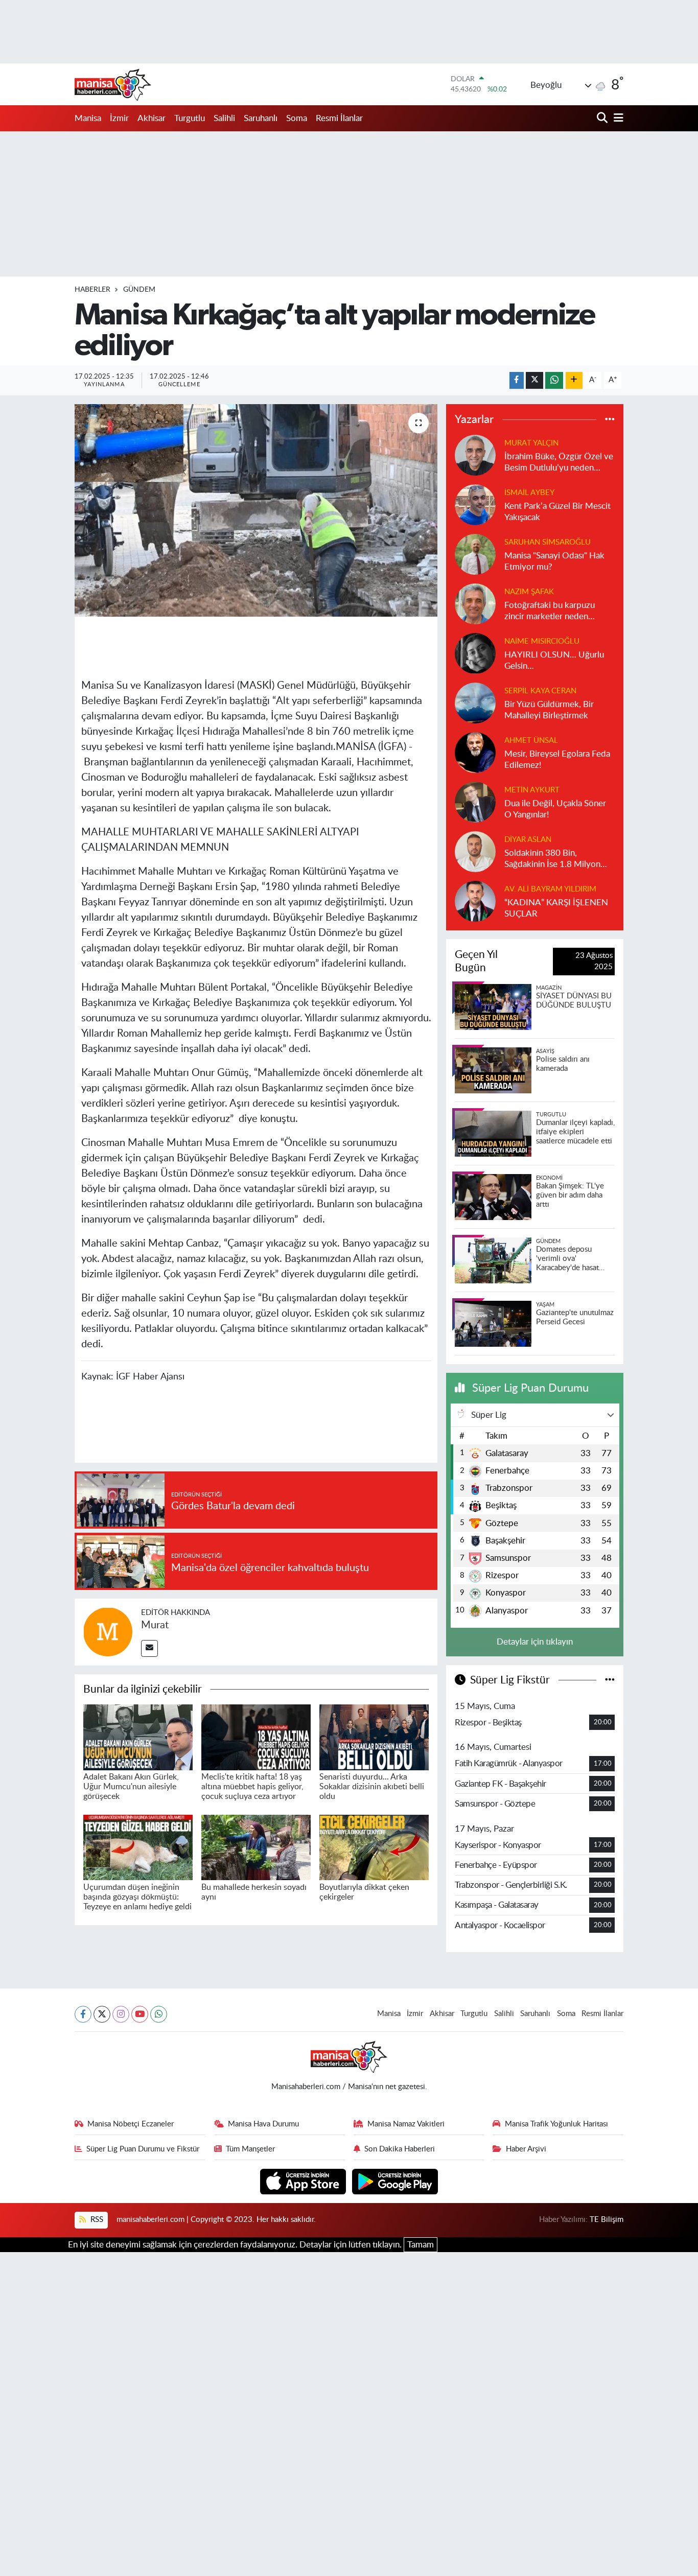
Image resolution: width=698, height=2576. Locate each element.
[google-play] (395, 2181)
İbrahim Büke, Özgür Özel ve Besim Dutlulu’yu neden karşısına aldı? (559, 463)
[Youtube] (140, 2014)
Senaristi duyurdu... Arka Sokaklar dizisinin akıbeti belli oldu (372, 1787)
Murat (155, 1625)
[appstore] (304, 2181)
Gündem (139, 290)
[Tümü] (610, 419)
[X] (102, 2014)
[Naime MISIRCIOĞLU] (475, 653)
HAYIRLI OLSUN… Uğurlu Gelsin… (554, 660)
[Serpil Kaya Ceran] (475, 703)
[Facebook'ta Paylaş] (517, 380)
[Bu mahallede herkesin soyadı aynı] (256, 1847)
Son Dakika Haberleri (400, 2149)
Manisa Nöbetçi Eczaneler (131, 2124)
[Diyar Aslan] (475, 851)
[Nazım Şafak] (475, 604)
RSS (96, 2220)
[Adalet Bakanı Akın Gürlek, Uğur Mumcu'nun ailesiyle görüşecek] (138, 1737)
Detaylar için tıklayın (535, 1642)
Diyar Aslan (528, 840)
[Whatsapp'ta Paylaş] (554, 380)
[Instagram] (121, 2014)
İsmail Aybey (529, 493)
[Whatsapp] (159, 2014)
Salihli (224, 118)
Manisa (88, 118)
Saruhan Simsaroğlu (548, 542)
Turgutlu (190, 118)
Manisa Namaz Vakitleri (406, 2124)
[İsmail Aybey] (475, 505)
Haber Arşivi (526, 2149)
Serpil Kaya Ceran (540, 691)
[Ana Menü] (617, 118)
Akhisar (152, 118)
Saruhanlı (261, 118)
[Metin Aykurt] (475, 802)
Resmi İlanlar (339, 118)
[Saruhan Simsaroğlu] (475, 554)
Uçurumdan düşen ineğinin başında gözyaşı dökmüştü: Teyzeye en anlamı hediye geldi (137, 1897)
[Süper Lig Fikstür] (610, 1680)
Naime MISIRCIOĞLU (542, 641)
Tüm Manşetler (250, 2149)
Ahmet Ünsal (531, 741)
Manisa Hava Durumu (263, 2124)
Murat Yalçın (531, 443)
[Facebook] (83, 2014)
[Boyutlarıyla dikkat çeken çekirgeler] (374, 1847)
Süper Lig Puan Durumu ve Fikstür (143, 2149)
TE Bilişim (607, 2220)
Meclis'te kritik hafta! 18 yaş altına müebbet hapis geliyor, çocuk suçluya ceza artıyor (252, 1787)
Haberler (92, 290)
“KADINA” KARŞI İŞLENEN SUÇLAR (556, 908)
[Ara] (603, 118)
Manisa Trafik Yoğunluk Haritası (556, 2124)
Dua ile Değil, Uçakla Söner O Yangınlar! (555, 809)
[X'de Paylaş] (534, 380)
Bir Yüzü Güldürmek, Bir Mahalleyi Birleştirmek (549, 710)
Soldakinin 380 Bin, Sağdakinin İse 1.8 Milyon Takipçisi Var (552, 859)
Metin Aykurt (532, 790)
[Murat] (108, 1632)
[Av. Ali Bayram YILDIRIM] (475, 901)
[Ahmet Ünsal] (475, 752)
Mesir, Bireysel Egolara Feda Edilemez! (557, 759)
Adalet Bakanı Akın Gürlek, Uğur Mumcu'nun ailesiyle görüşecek (131, 1787)
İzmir (119, 118)
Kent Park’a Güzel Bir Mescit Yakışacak (557, 511)
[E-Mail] (149, 1648)
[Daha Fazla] (574, 380)
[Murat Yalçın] (475, 455)
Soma (297, 118)
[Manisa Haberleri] (113, 84)
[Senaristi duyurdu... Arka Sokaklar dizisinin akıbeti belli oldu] (374, 1737)
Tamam (421, 2245)
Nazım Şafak (529, 592)
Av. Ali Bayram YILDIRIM (550, 889)
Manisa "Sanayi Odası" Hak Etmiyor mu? (554, 561)
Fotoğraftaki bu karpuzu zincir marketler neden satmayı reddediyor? (550, 611)
